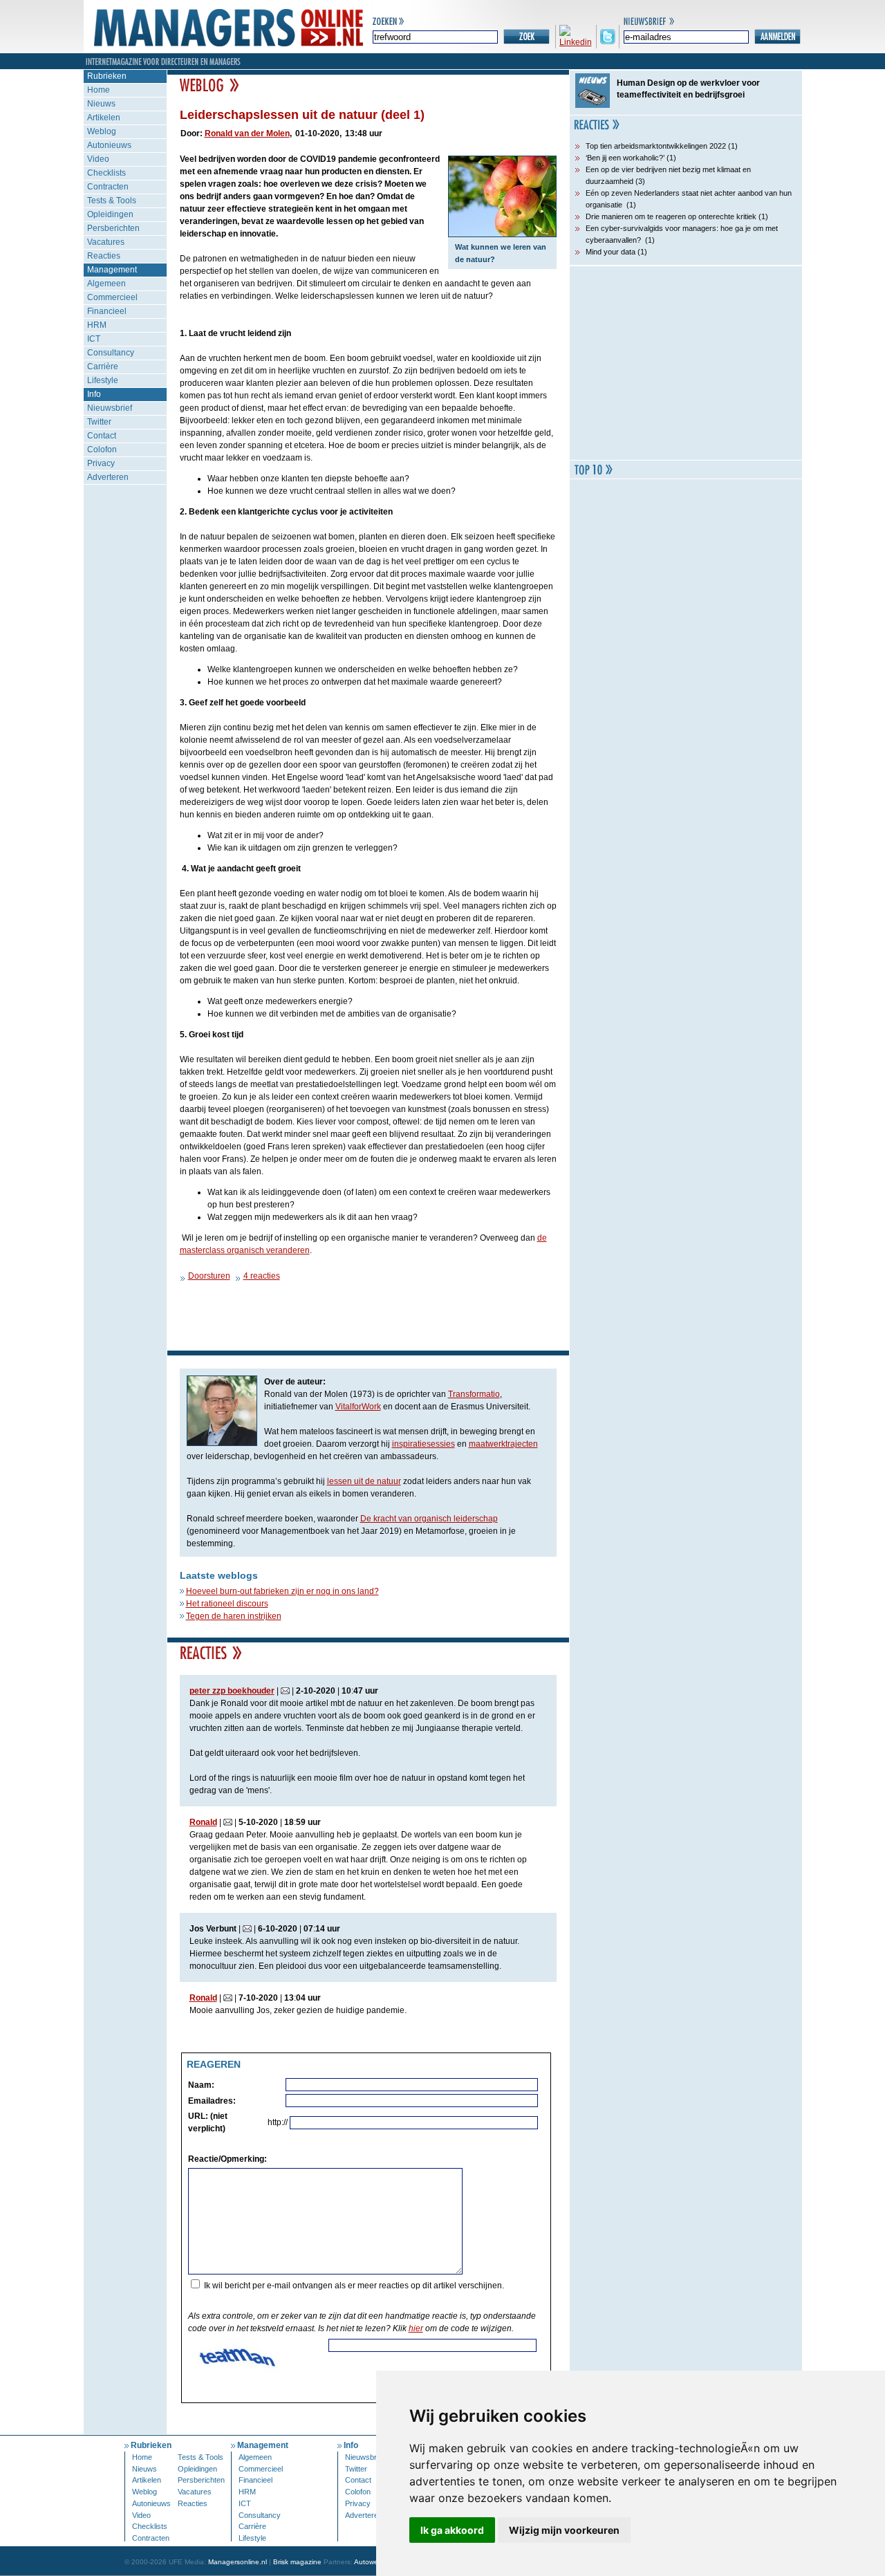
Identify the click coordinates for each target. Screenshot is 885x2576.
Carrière (103, 367)
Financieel (107, 311)
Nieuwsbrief (110, 408)
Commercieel (112, 297)
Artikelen (104, 118)
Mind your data (611, 252)
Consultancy (111, 353)
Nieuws (101, 104)
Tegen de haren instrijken (234, 1616)
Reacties (104, 256)
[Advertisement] (686, 363)
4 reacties (262, 1276)
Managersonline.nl (237, 2562)
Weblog (102, 131)
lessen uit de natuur (364, 1481)
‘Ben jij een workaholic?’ (625, 158)
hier (416, 2328)
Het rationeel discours (227, 1604)
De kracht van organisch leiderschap (429, 1519)
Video (98, 159)
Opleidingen (110, 214)
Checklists (106, 173)
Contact (102, 436)
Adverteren (108, 477)
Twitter (99, 422)
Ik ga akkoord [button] (452, 2530)
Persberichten (113, 228)
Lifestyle (103, 380)
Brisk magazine (297, 2562)
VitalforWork (358, 1407)
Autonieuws (109, 145)
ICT (94, 339)
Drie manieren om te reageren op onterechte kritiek (671, 216)
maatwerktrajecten (503, 1444)
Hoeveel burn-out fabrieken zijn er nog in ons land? (282, 1591)
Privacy (101, 463)
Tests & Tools (112, 201)
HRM (97, 325)
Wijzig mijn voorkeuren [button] (564, 2530)
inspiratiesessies (423, 1444)
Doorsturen (209, 1276)
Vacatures (106, 242)
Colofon (102, 450)
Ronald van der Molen (247, 133)
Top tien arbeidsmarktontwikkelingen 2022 (656, 146)
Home (99, 90)
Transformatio (474, 1394)
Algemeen (106, 284)
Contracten (108, 187)
